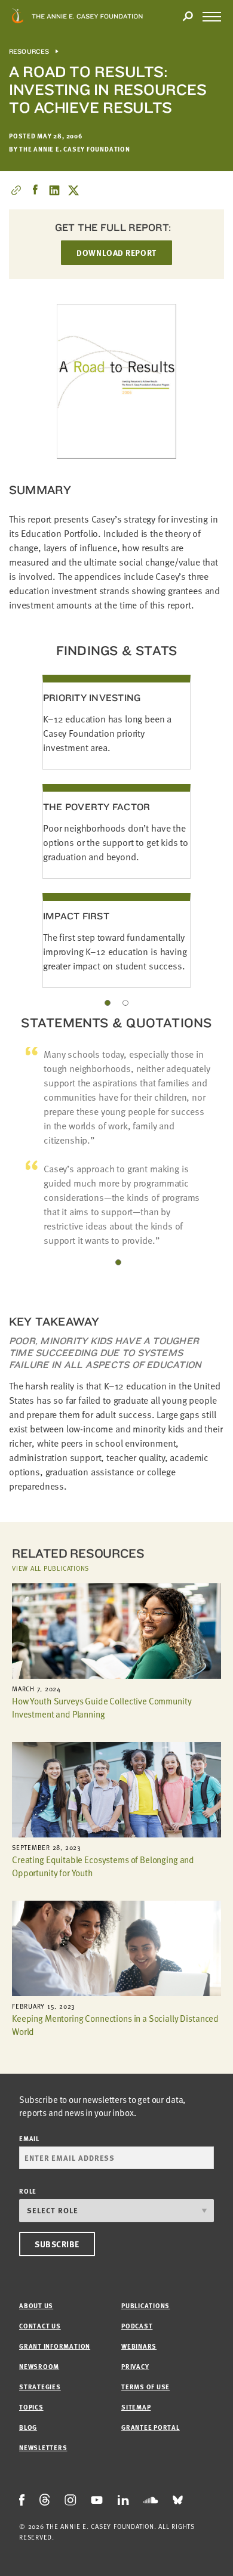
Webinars (139, 2346)
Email (29, 2138)
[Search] (188, 17)
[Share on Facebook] (35, 190)
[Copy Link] (16, 190)
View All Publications (50, 1568)
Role (28, 2191)
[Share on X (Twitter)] (73, 190)
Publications (145, 2305)
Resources (29, 52)
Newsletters (43, 2447)
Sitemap (136, 2407)
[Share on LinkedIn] (54, 190)
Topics (31, 2407)
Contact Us (40, 2326)
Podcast (137, 2326)
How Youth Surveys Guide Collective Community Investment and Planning (102, 1707)
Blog (28, 2427)
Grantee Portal (151, 2427)
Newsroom (39, 2366)
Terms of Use (145, 2387)
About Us (36, 2305)
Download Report (116, 253)
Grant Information (55, 2346)
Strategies (40, 2387)
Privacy (135, 2366)
